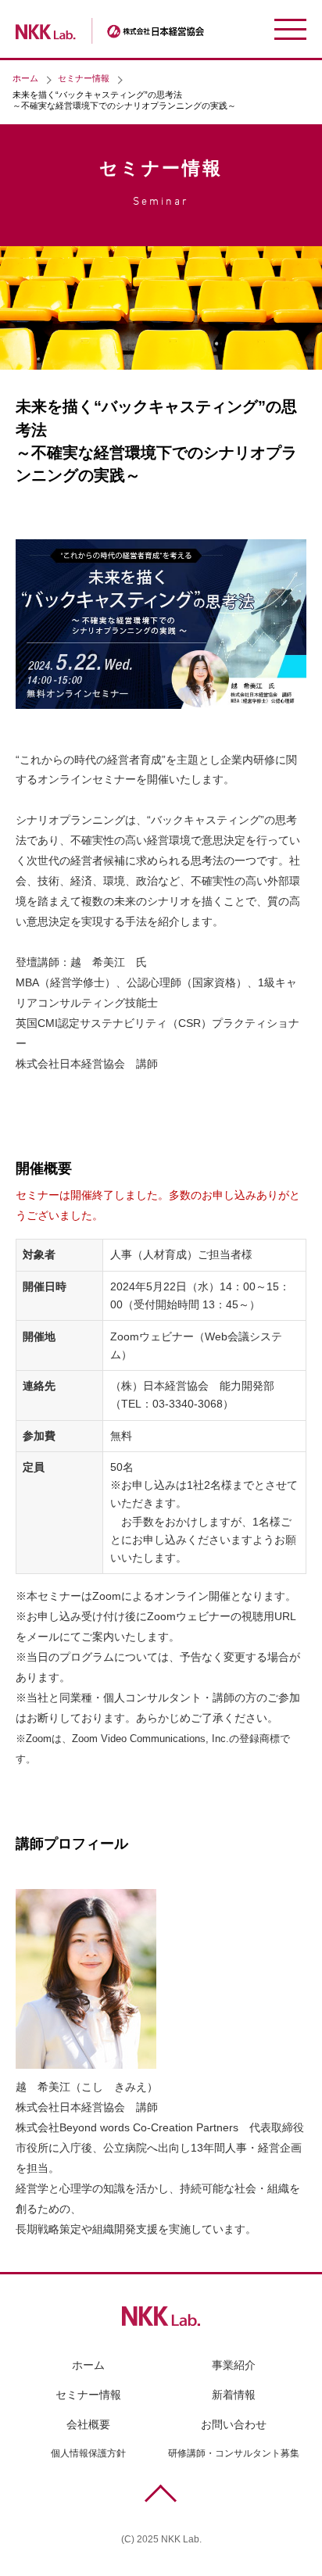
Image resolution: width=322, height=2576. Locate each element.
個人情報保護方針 (88, 2453)
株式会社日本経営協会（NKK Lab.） (132, 31)
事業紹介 (234, 2365)
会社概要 (88, 2424)
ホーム (25, 78)
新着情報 (234, 2395)
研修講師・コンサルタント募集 (234, 2453)
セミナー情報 (84, 78)
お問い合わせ (234, 2424)
